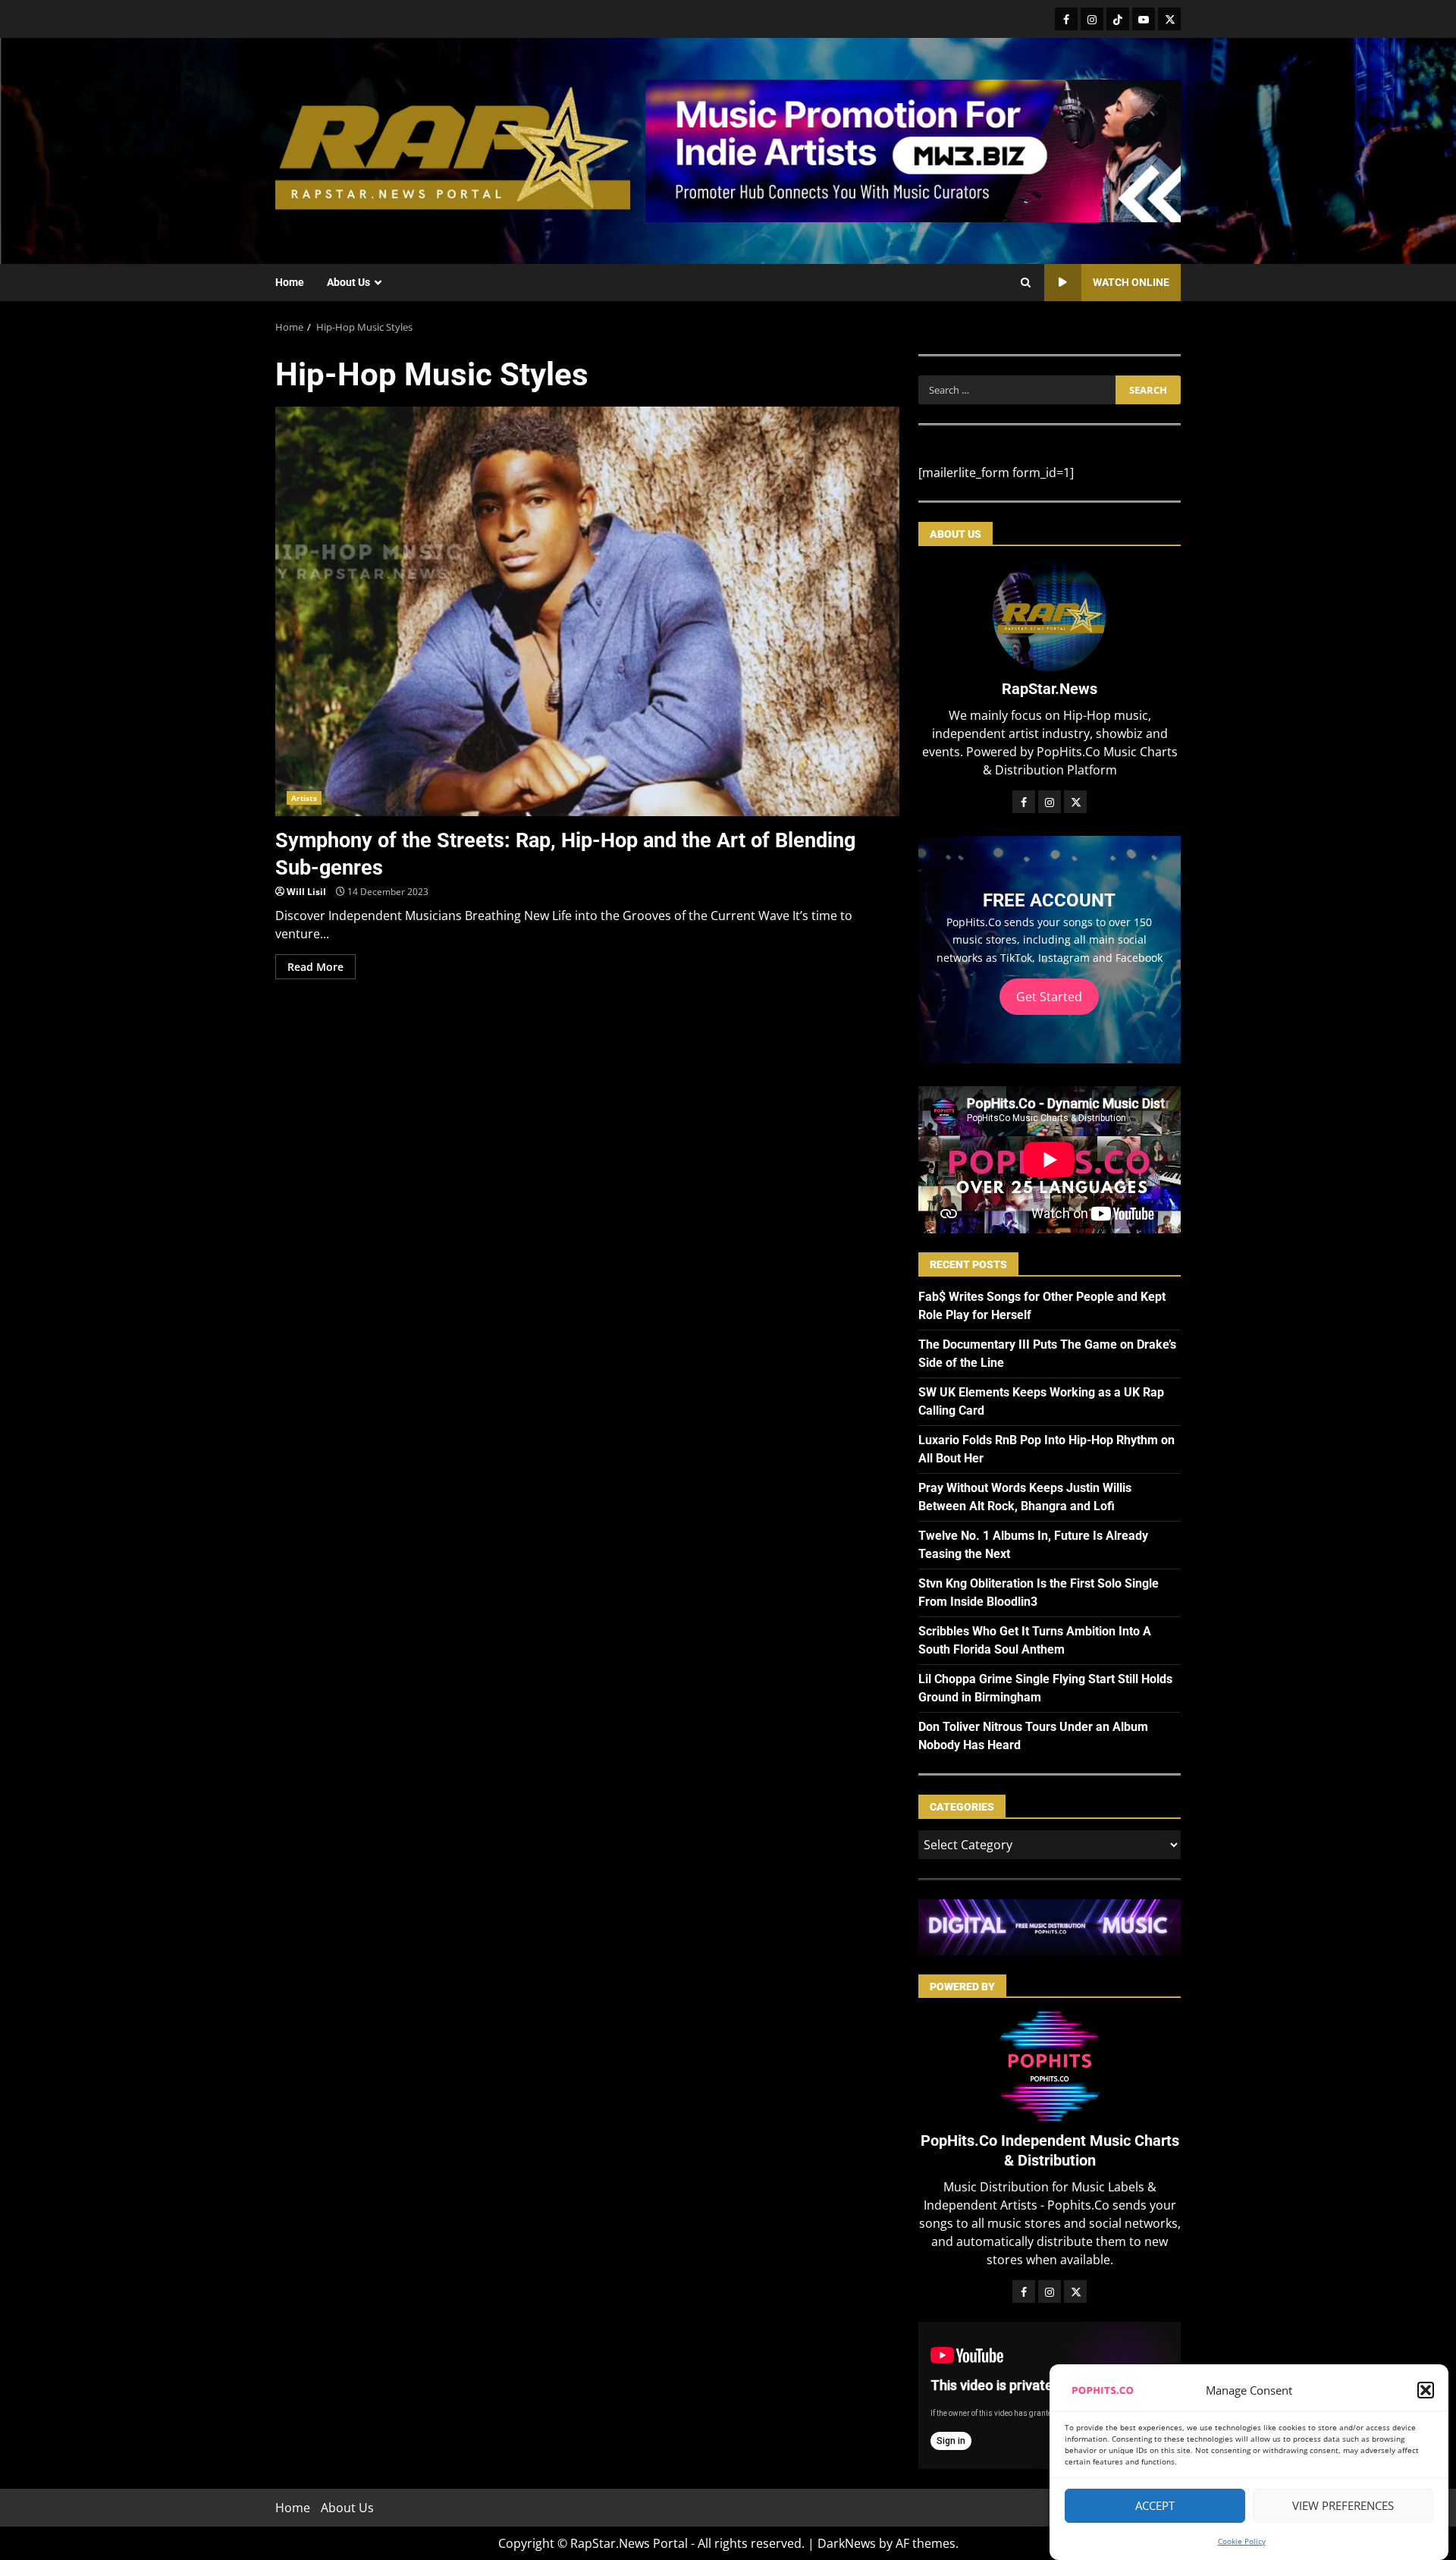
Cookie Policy (1242, 2541)
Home (290, 282)
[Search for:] (1017, 390)
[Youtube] (1144, 19)
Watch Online (1131, 282)
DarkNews (847, 2543)
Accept (1155, 2506)
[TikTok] (1118, 19)
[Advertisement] (913, 149)
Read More (315, 967)
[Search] (1026, 283)
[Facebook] (1066, 19)
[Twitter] (1169, 19)
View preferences (1343, 2506)
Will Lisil (306, 892)
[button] (1426, 2390)
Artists (304, 798)
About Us (348, 282)
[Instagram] (1092, 19)
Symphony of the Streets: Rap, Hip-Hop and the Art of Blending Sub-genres (587, 611)
